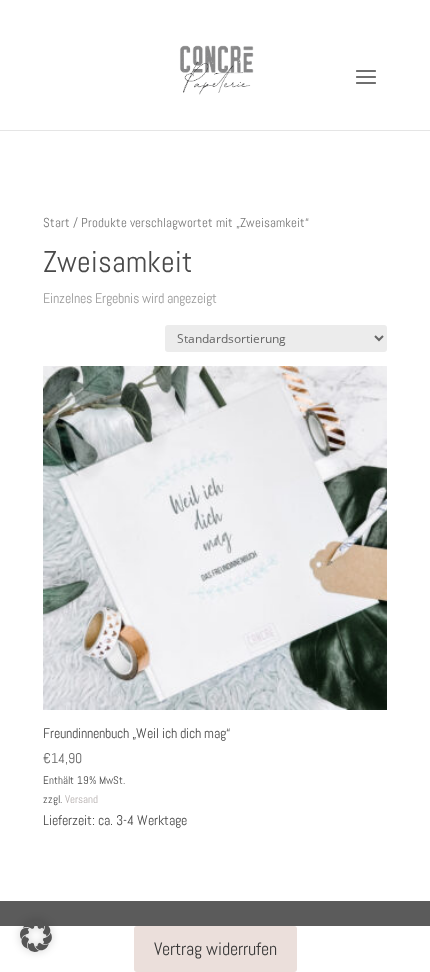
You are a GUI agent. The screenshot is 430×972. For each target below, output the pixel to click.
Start (56, 222)
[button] (36, 936)
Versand (81, 799)
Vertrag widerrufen (215, 948)
